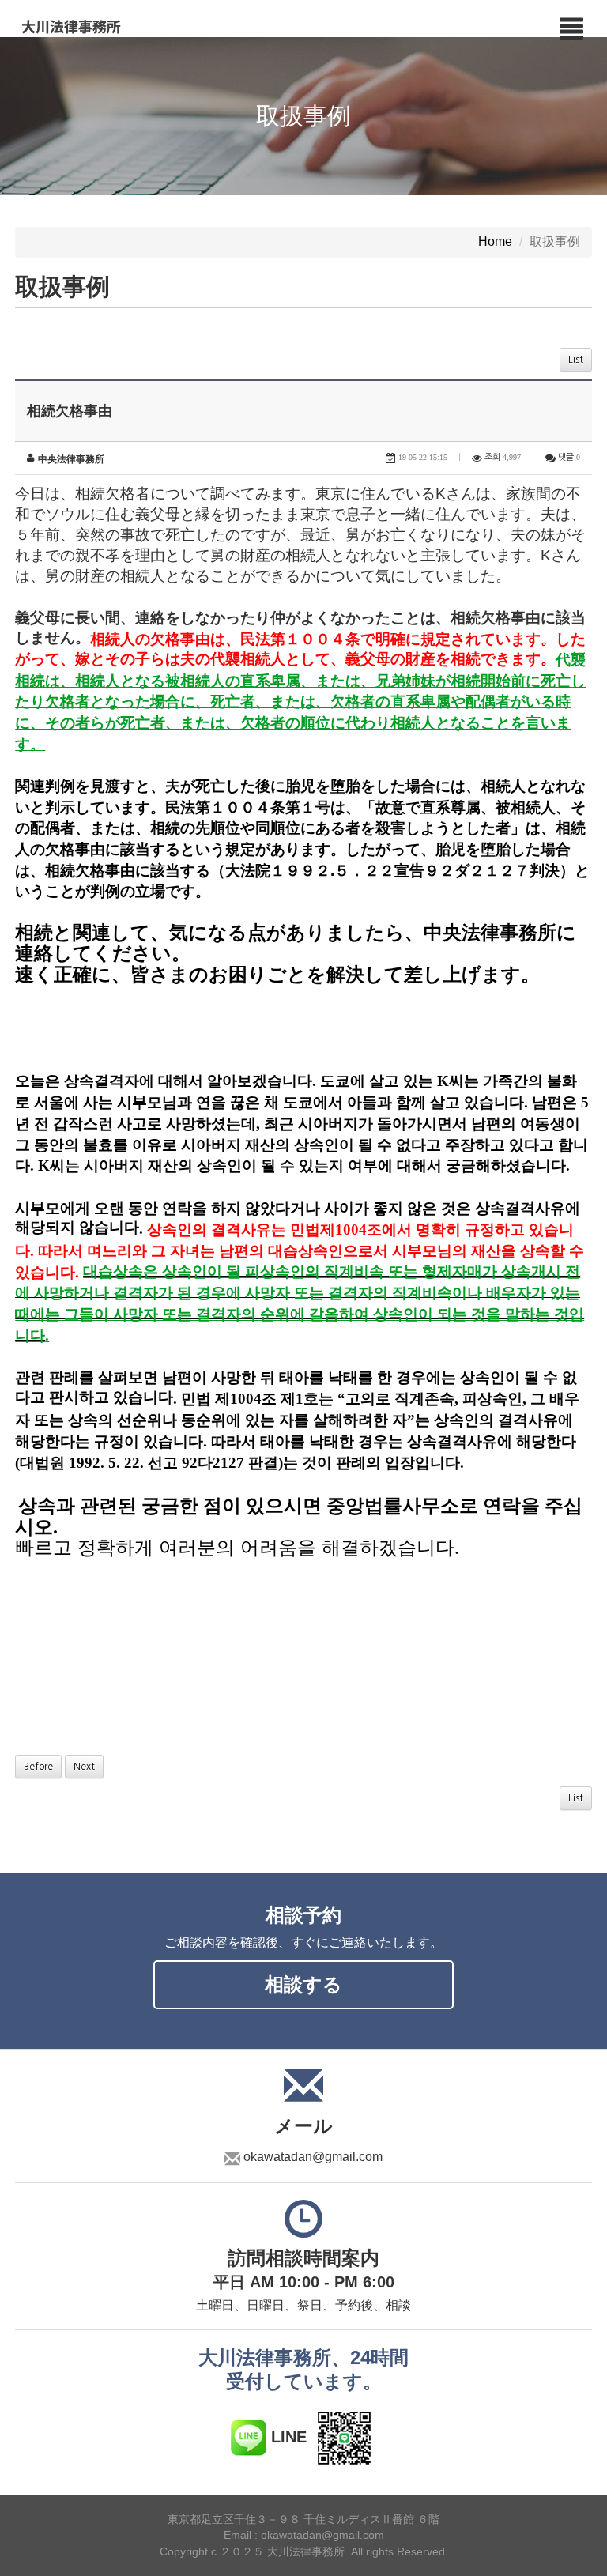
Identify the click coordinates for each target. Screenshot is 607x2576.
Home (495, 242)
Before (38, 1767)
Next (84, 1767)
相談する (303, 1984)
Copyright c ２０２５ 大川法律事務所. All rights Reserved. (304, 2552)
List (576, 360)
